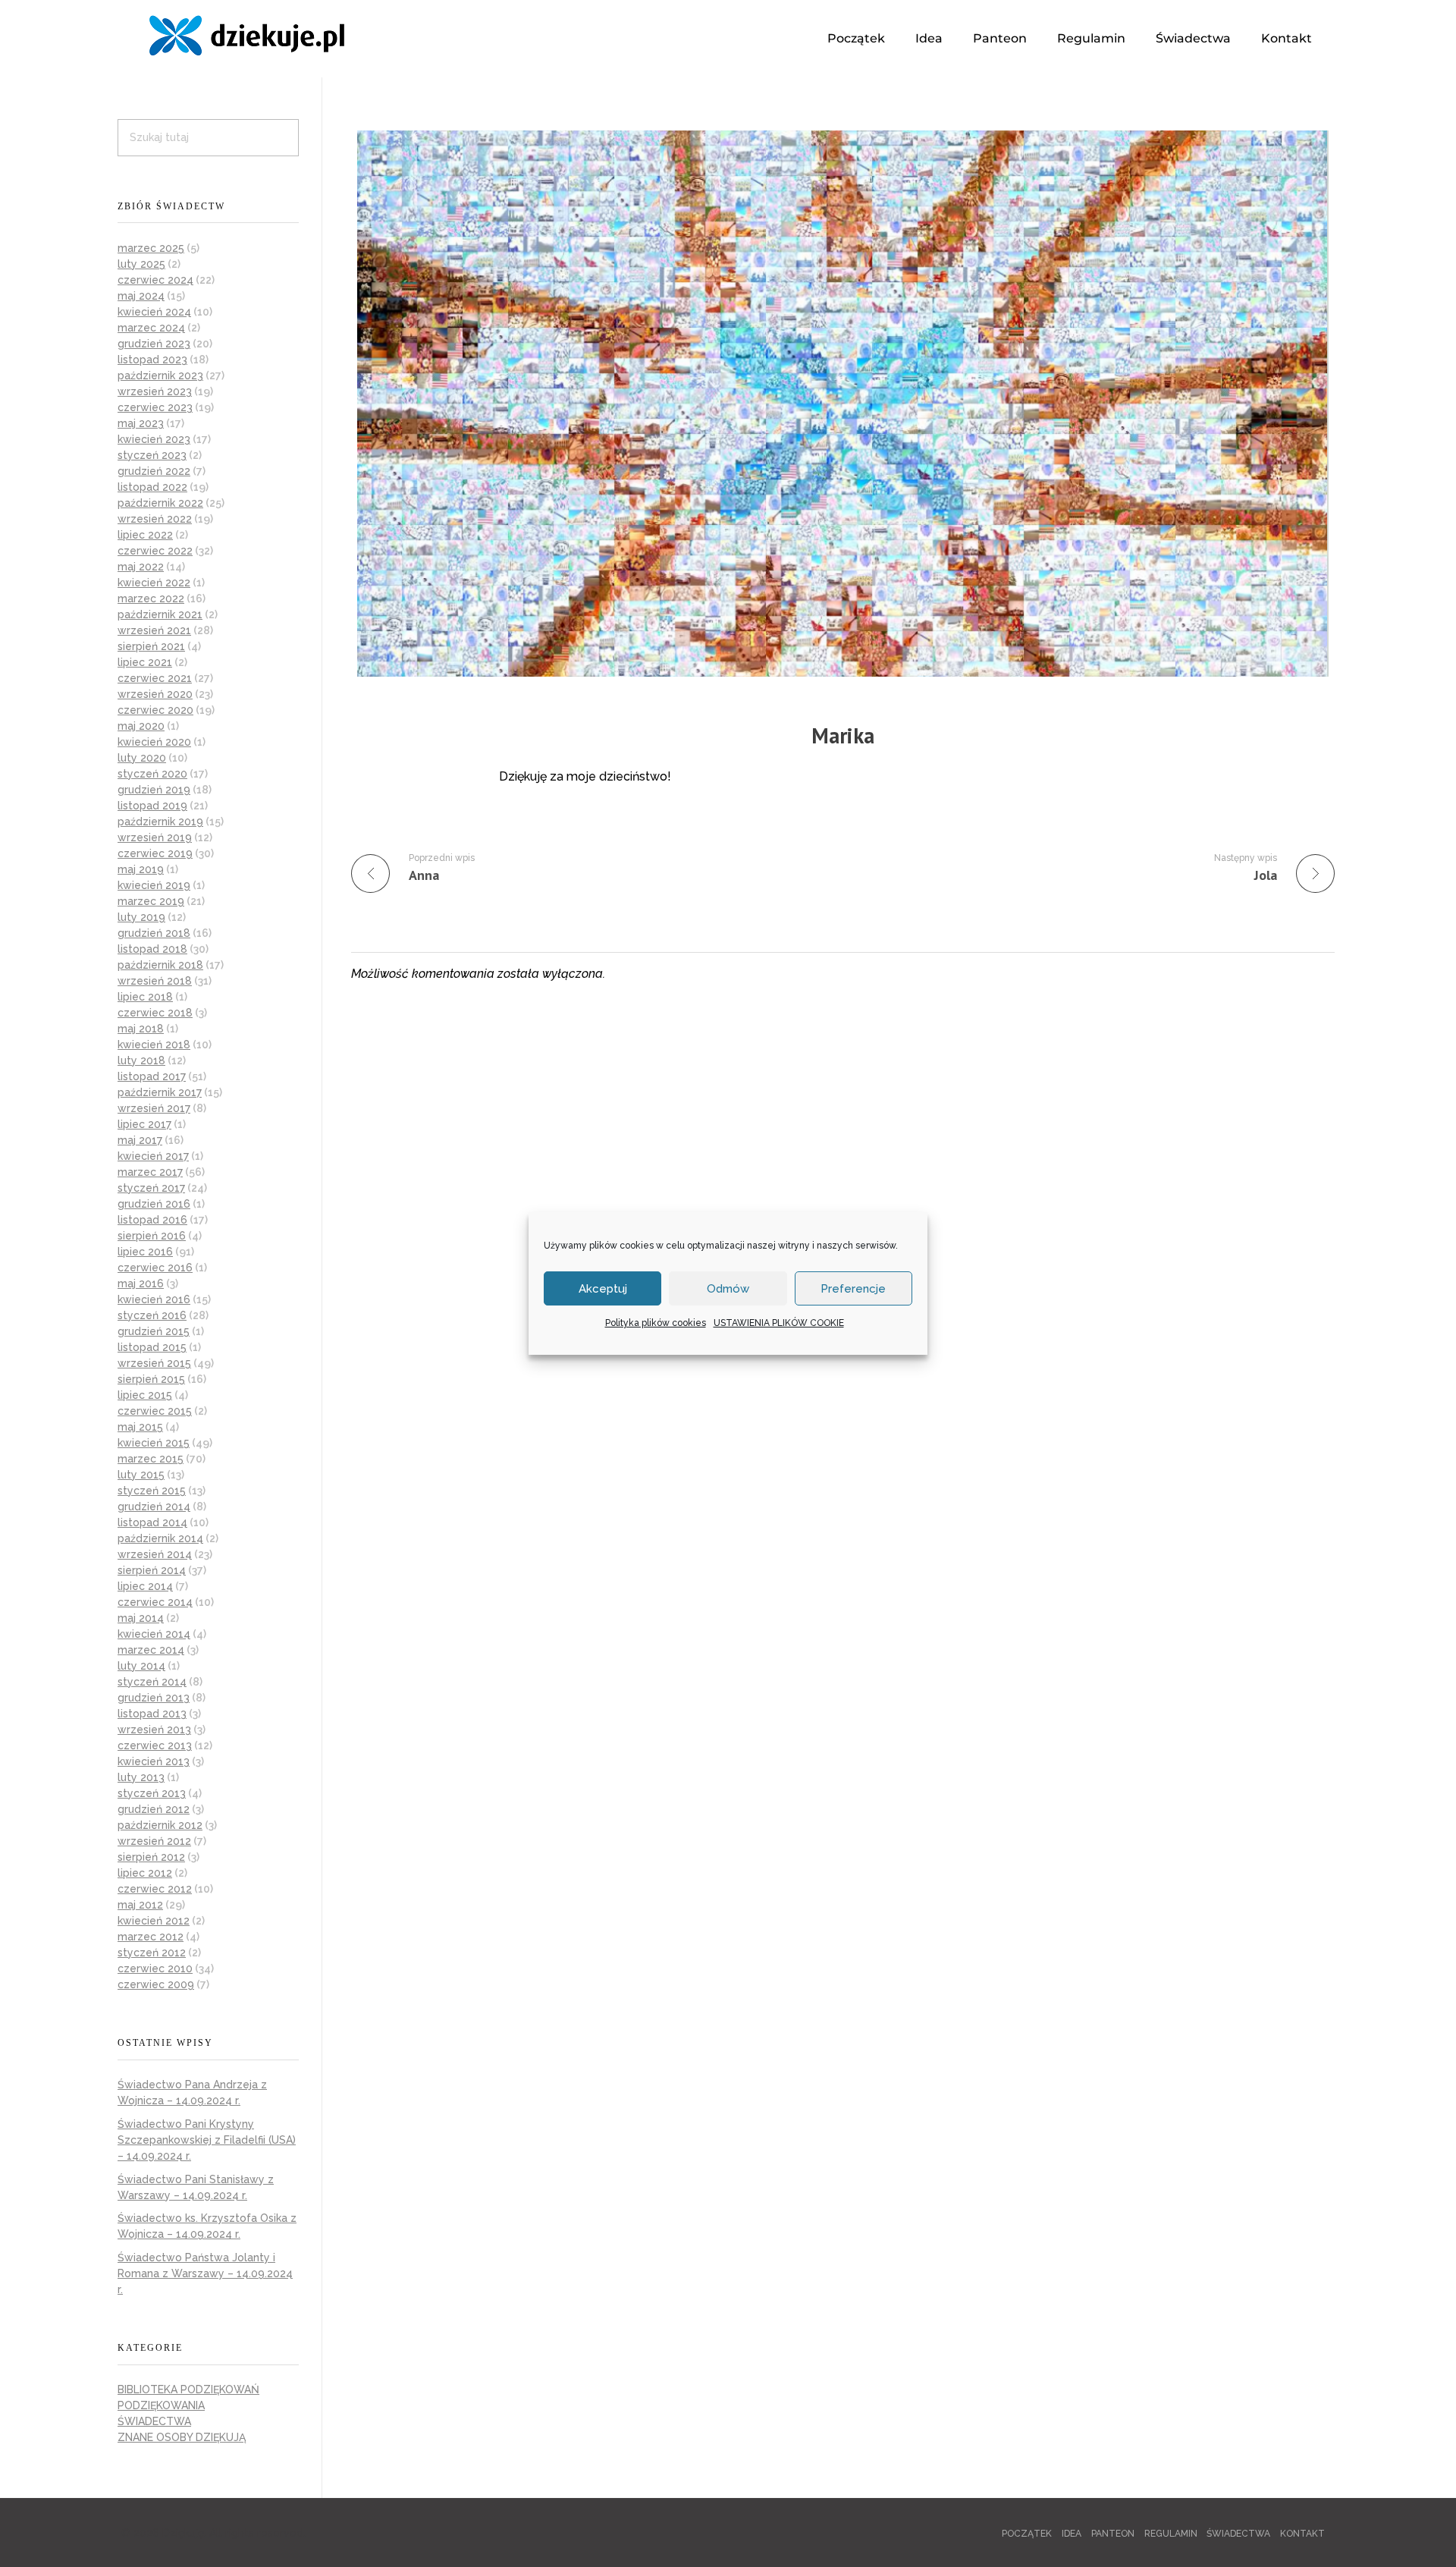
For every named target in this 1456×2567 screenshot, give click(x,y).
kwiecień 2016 (154, 1299)
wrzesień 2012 (154, 1841)
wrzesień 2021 (154, 630)
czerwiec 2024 (155, 280)
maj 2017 (140, 1140)
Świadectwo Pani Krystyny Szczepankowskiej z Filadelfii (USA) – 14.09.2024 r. (207, 2140)
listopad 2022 (152, 487)
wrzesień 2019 (155, 837)
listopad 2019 (152, 806)
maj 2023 (141, 423)
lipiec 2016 (145, 1252)
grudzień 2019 (154, 790)
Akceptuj (603, 1289)
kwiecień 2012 (154, 1921)
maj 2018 (141, 1029)
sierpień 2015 (151, 1379)
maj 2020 (141, 726)
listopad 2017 (152, 1076)
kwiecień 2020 (154, 742)
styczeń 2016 (152, 1315)
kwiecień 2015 (154, 1443)
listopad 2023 (152, 360)
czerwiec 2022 (155, 551)
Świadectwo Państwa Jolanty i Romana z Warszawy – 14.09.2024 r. (205, 2273)
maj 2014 (141, 1618)
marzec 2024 (151, 328)
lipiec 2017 (144, 1124)
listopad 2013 (152, 1714)
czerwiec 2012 (155, 1889)
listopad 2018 (152, 949)
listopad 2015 (152, 1347)
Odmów (728, 1289)
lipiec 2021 (145, 662)
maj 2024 (141, 296)
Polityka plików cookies (656, 1323)
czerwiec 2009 (156, 1984)
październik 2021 (160, 614)
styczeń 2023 (152, 455)
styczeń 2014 (152, 1682)
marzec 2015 (151, 1459)
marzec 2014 (151, 1650)
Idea (929, 38)
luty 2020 (142, 758)
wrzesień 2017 (154, 1108)
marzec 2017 (150, 1172)
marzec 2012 (151, 1937)
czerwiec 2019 (155, 853)
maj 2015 (140, 1427)
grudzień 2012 (154, 1809)
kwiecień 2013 (154, 1761)
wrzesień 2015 (154, 1363)
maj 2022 (141, 567)
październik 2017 (160, 1092)
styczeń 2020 (152, 774)
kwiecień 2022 (154, 583)
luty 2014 (141, 1666)
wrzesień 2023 (155, 391)
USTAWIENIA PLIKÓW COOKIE (779, 1323)
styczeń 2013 (152, 1793)
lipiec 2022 (145, 535)
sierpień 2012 (151, 1857)
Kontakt (1287, 38)
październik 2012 (160, 1825)
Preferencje (853, 1289)
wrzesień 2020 (155, 694)
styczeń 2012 (152, 1953)
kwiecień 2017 (153, 1156)
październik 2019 (160, 822)
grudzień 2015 (154, 1331)
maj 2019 (141, 869)
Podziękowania (161, 2405)
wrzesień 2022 (155, 519)
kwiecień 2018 (154, 1045)
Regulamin (1091, 38)
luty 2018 (141, 1060)
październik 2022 (160, 503)
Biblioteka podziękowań (188, 2389)
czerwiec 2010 (155, 1968)
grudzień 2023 (154, 344)
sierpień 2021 (151, 646)
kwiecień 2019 (154, 885)
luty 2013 (141, 1777)
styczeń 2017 (151, 1188)
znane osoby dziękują (182, 2437)
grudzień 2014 (154, 1507)
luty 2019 (141, 917)
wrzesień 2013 (154, 1730)
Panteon (1000, 38)
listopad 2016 (152, 1220)
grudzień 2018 (154, 933)
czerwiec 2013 (155, 1745)
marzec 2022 (151, 599)
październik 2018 (160, 965)
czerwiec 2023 (155, 407)
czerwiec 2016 (155, 1268)
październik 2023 (160, 375)
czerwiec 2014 (155, 1602)
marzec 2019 (151, 901)
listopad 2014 (152, 1522)
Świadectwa (1193, 38)
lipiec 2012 (145, 1873)
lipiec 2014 (145, 1586)
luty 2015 (141, 1475)
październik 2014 (160, 1538)
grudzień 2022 (154, 471)
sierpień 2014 (152, 1570)
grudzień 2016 (154, 1204)
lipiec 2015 (145, 1395)
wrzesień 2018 (155, 981)
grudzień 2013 (154, 1698)
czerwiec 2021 (155, 678)
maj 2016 (141, 1283)
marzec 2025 (151, 248)
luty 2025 (141, 264)
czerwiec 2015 (155, 1411)
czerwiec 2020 (155, 710)
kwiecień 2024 (154, 312)
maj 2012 (140, 1905)
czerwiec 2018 (155, 1013)
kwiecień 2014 (154, 1634)
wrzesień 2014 (155, 1554)
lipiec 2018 (145, 997)
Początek (856, 38)
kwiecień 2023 (154, 439)
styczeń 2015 (152, 1491)
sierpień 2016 (152, 1236)
